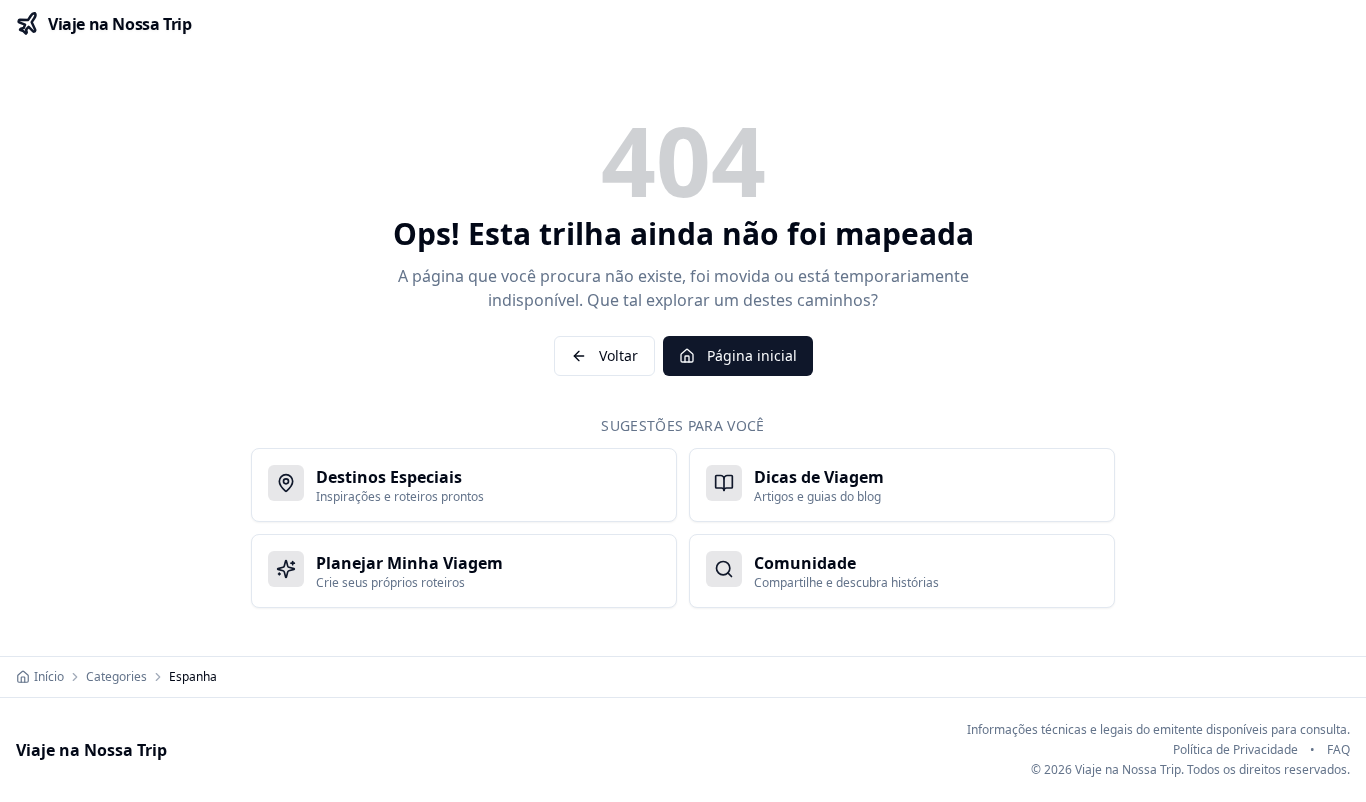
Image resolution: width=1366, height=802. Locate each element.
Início (49, 677)
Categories (116, 677)
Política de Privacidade (1235, 750)
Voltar (618, 355)
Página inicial (752, 355)
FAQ (1338, 750)
